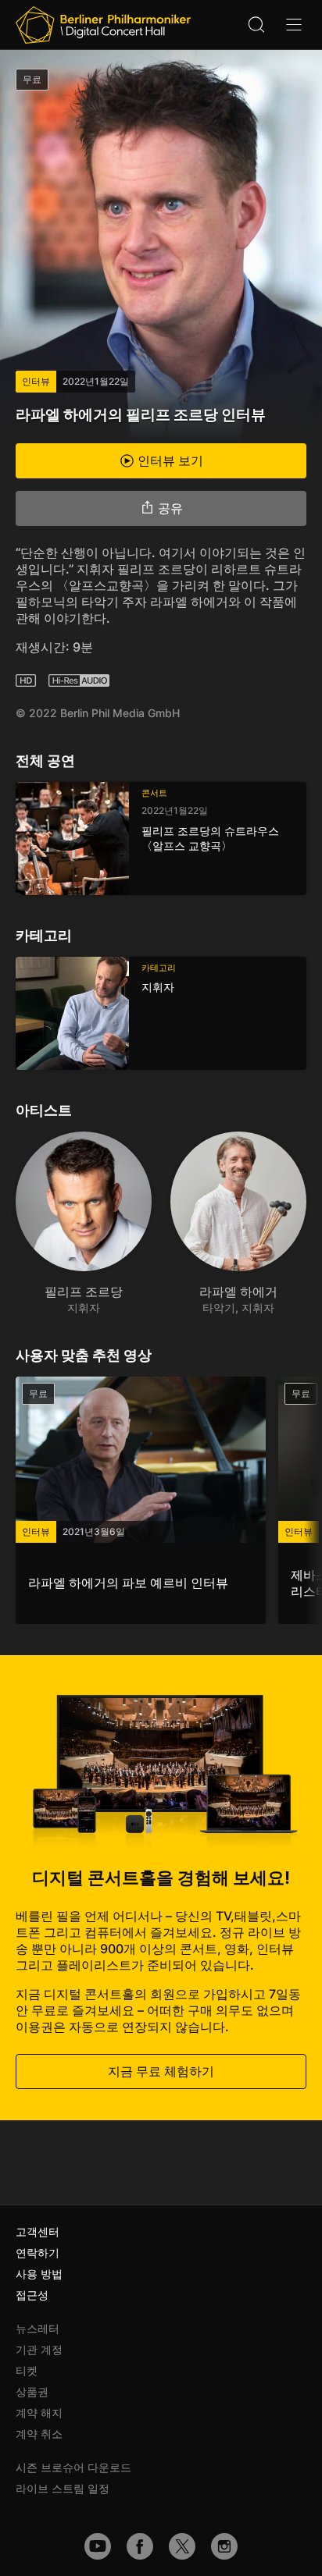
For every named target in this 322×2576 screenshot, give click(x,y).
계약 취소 (39, 2434)
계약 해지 (39, 2413)
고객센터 (38, 2231)
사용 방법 (39, 2274)
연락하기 (38, 2253)
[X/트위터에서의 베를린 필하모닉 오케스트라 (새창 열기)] (182, 2546)
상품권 (32, 2391)
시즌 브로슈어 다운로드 (73, 2467)
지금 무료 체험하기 (161, 2071)
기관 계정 (39, 2349)
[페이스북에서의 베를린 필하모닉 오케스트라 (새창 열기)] (140, 2546)
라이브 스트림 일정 (63, 2488)
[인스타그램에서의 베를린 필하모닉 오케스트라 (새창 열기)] (224, 2546)
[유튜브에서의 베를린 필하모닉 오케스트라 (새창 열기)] (98, 2546)
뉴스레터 (38, 2328)
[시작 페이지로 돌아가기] (103, 25)
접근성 (32, 2295)
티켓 (27, 2370)
